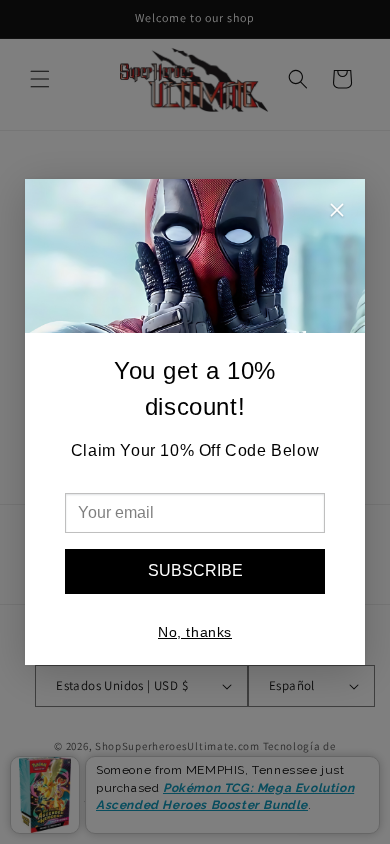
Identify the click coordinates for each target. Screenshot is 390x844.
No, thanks (195, 632)
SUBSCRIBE (195, 570)
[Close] (337, 212)
